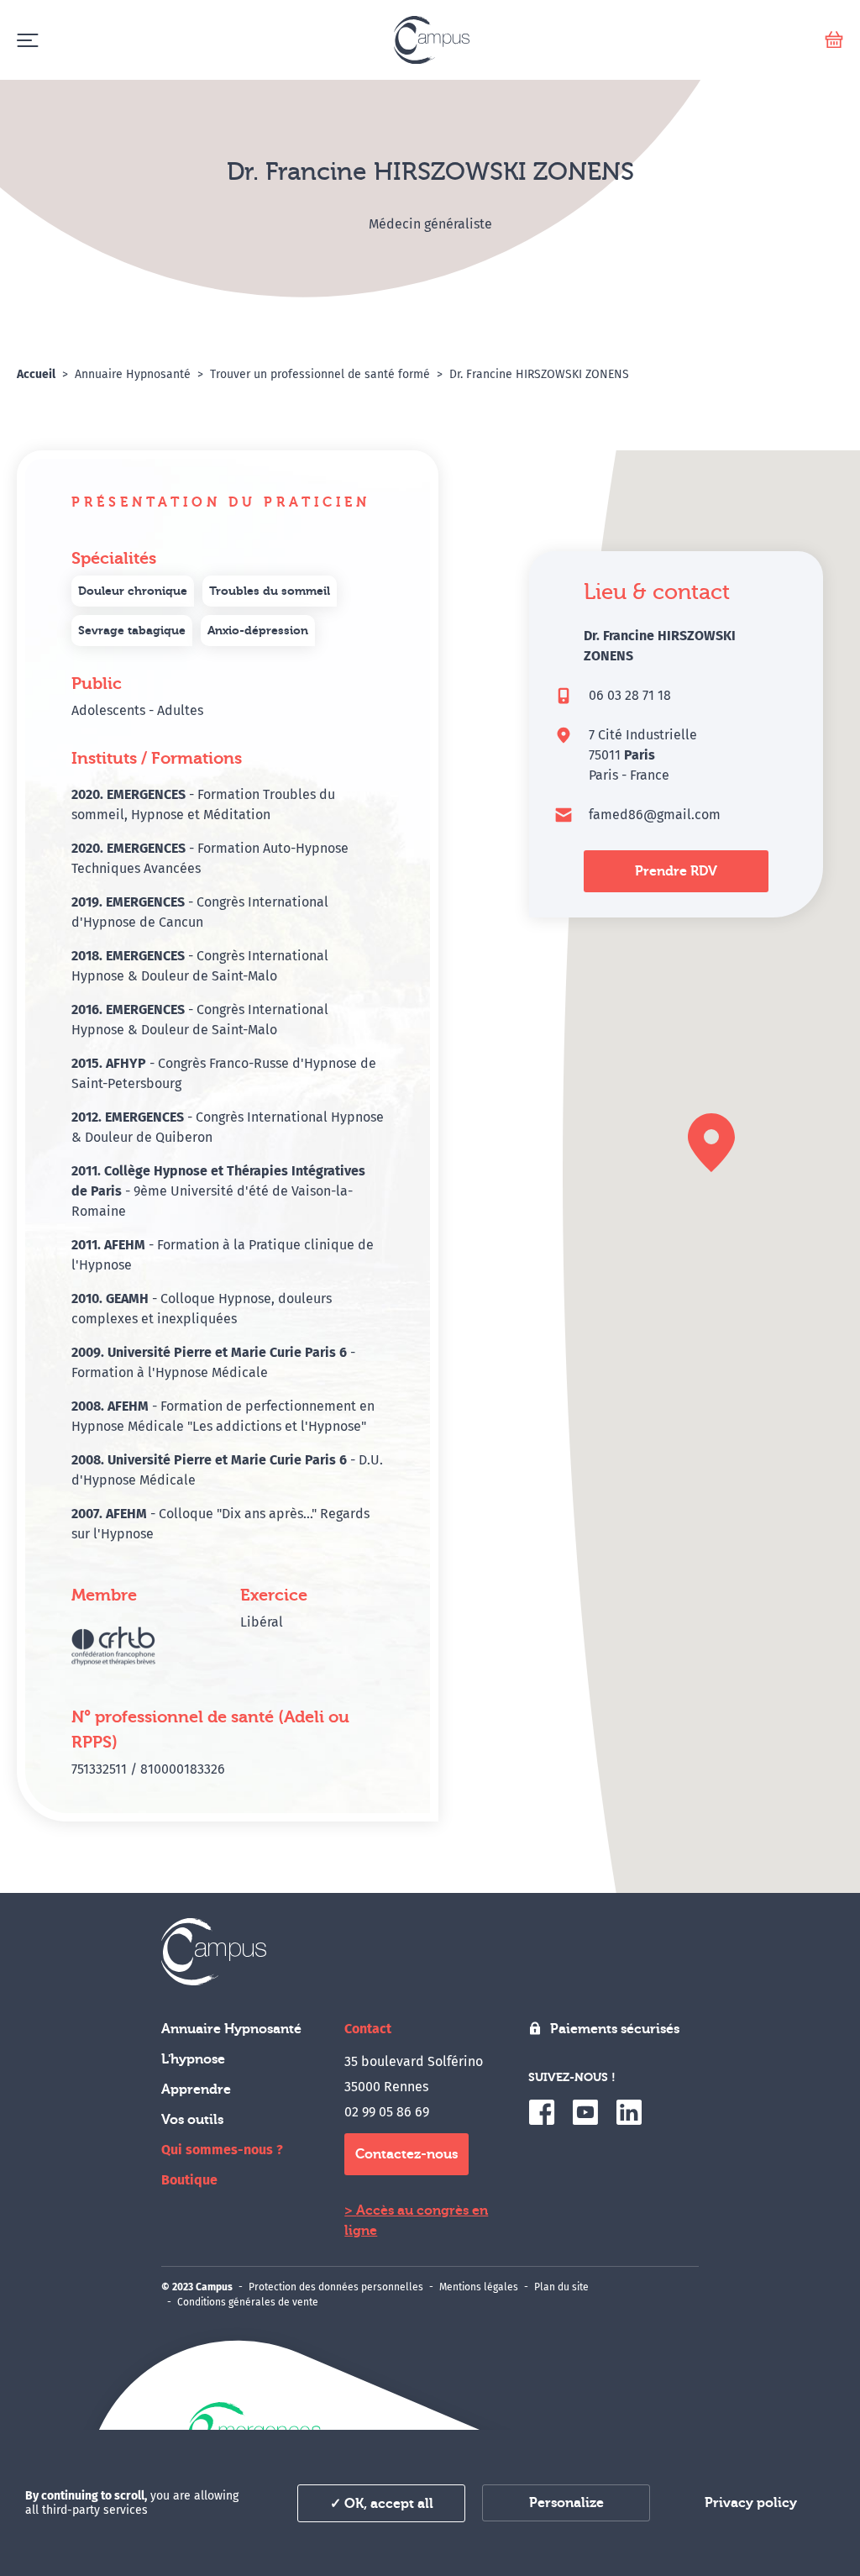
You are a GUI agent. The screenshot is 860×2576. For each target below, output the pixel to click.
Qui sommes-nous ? (222, 2150)
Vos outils (192, 2120)
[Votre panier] (834, 40)
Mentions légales (479, 2287)
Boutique (189, 2180)
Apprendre (196, 2090)
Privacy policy (751, 2503)
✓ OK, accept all (382, 2504)
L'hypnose (193, 2059)
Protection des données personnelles (336, 2287)
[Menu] (27, 40)
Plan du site (561, 2287)
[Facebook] (542, 2112)
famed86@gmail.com (655, 815)
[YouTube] (585, 2112)
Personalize (566, 2503)
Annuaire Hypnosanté (231, 2029)
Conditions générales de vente (248, 2302)
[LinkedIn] (629, 2112)
